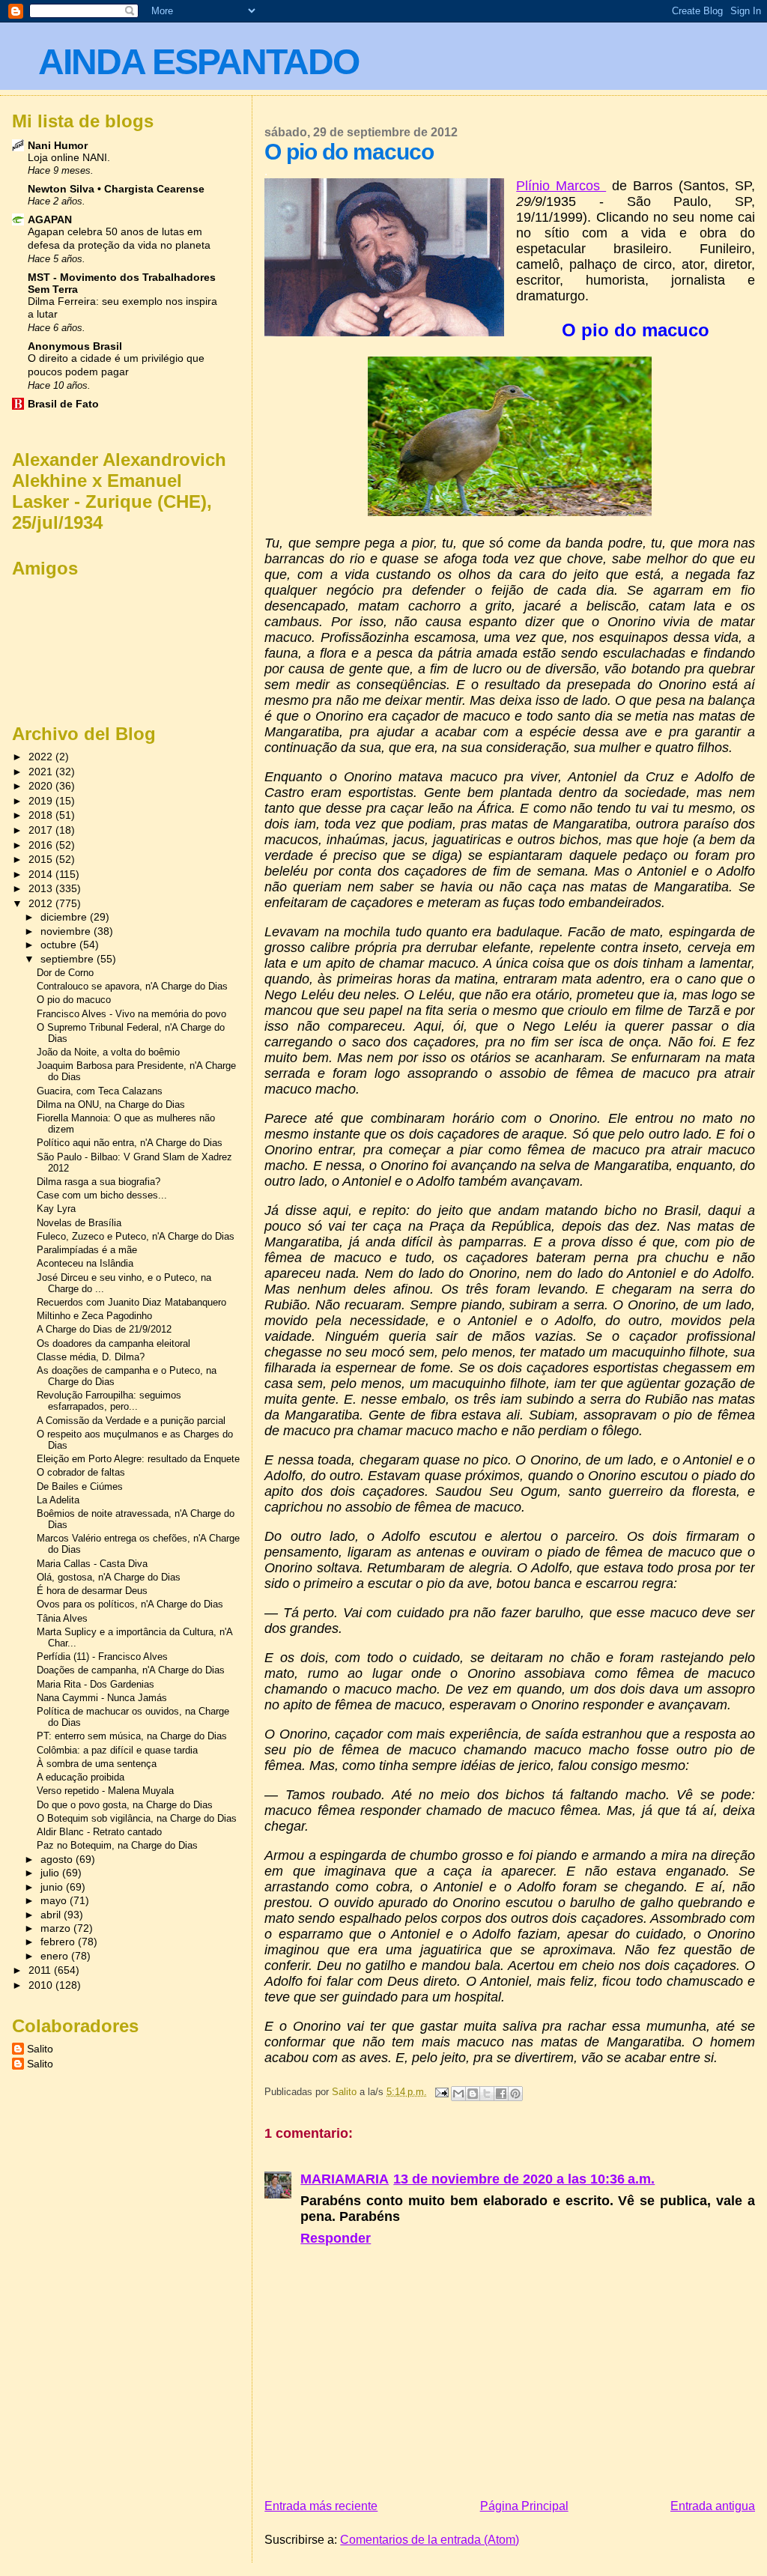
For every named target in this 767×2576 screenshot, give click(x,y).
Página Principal (524, 2506)
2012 (42, 903)
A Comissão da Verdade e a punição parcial (131, 1421)
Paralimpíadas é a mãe (87, 1250)
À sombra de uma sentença (97, 1764)
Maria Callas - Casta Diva (92, 1564)
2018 (42, 815)
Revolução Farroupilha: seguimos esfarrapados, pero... (109, 1401)
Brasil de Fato (63, 404)
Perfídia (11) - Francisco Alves (102, 1657)
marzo (57, 1928)
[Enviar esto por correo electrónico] (458, 2094)
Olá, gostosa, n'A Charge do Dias (109, 1577)
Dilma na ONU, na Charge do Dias (111, 1104)
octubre (60, 945)
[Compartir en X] (487, 2094)
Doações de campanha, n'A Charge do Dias (131, 1670)
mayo (55, 1901)
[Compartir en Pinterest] (515, 2094)
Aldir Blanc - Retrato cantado (99, 1832)
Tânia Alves (62, 1618)
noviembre (67, 931)
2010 (42, 1985)
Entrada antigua (713, 2506)
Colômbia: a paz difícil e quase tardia (117, 1750)
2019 (42, 801)
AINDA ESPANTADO (198, 62)
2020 (42, 786)
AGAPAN (50, 219)
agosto (58, 1860)
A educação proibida (81, 1777)
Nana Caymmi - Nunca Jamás (102, 1698)
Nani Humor (58, 145)
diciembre (65, 917)
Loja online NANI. (69, 158)
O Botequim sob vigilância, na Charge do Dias (137, 1818)
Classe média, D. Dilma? (91, 1357)
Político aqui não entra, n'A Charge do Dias (130, 1143)
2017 (42, 830)
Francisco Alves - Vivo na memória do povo (131, 1014)
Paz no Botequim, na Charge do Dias (117, 1845)
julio (51, 1873)
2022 (42, 757)
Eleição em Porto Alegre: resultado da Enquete (138, 1459)
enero (56, 1956)
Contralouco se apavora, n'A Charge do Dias (132, 986)
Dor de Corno (65, 973)
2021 (42, 772)
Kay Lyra (56, 1209)
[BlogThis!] (473, 2094)
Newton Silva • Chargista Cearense (116, 189)
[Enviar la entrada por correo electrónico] (440, 2092)
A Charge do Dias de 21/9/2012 (104, 1329)
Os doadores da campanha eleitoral (113, 1343)
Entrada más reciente (321, 2506)
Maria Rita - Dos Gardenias (96, 1684)
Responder (336, 2238)
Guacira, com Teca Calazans (100, 1091)
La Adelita (58, 1500)
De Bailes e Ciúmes (80, 1486)
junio (53, 1887)
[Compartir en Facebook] (501, 2094)
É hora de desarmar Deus (92, 1591)
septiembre (69, 959)
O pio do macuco (74, 1000)
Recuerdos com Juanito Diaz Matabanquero (131, 1302)
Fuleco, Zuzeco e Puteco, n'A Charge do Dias (136, 1236)
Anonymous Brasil (75, 346)
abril (52, 1915)
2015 (42, 859)
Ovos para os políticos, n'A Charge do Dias (130, 1604)
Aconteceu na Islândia (85, 1263)
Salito (40, 2049)
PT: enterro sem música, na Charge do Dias (132, 1736)
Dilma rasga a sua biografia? (98, 1182)
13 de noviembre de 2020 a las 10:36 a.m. (524, 2179)
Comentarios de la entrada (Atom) (430, 2540)
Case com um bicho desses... (102, 1195)
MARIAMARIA (345, 2179)
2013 (42, 888)
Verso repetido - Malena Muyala (105, 1791)
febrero (59, 1942)
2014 (42, 874)
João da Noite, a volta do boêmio (108, 1052)
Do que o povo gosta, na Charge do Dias (125, 1805)
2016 (42, 845)
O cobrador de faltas (81, 1472)
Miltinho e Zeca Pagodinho (94, 1316)
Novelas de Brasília (79, 1223)
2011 (41, 1970)
